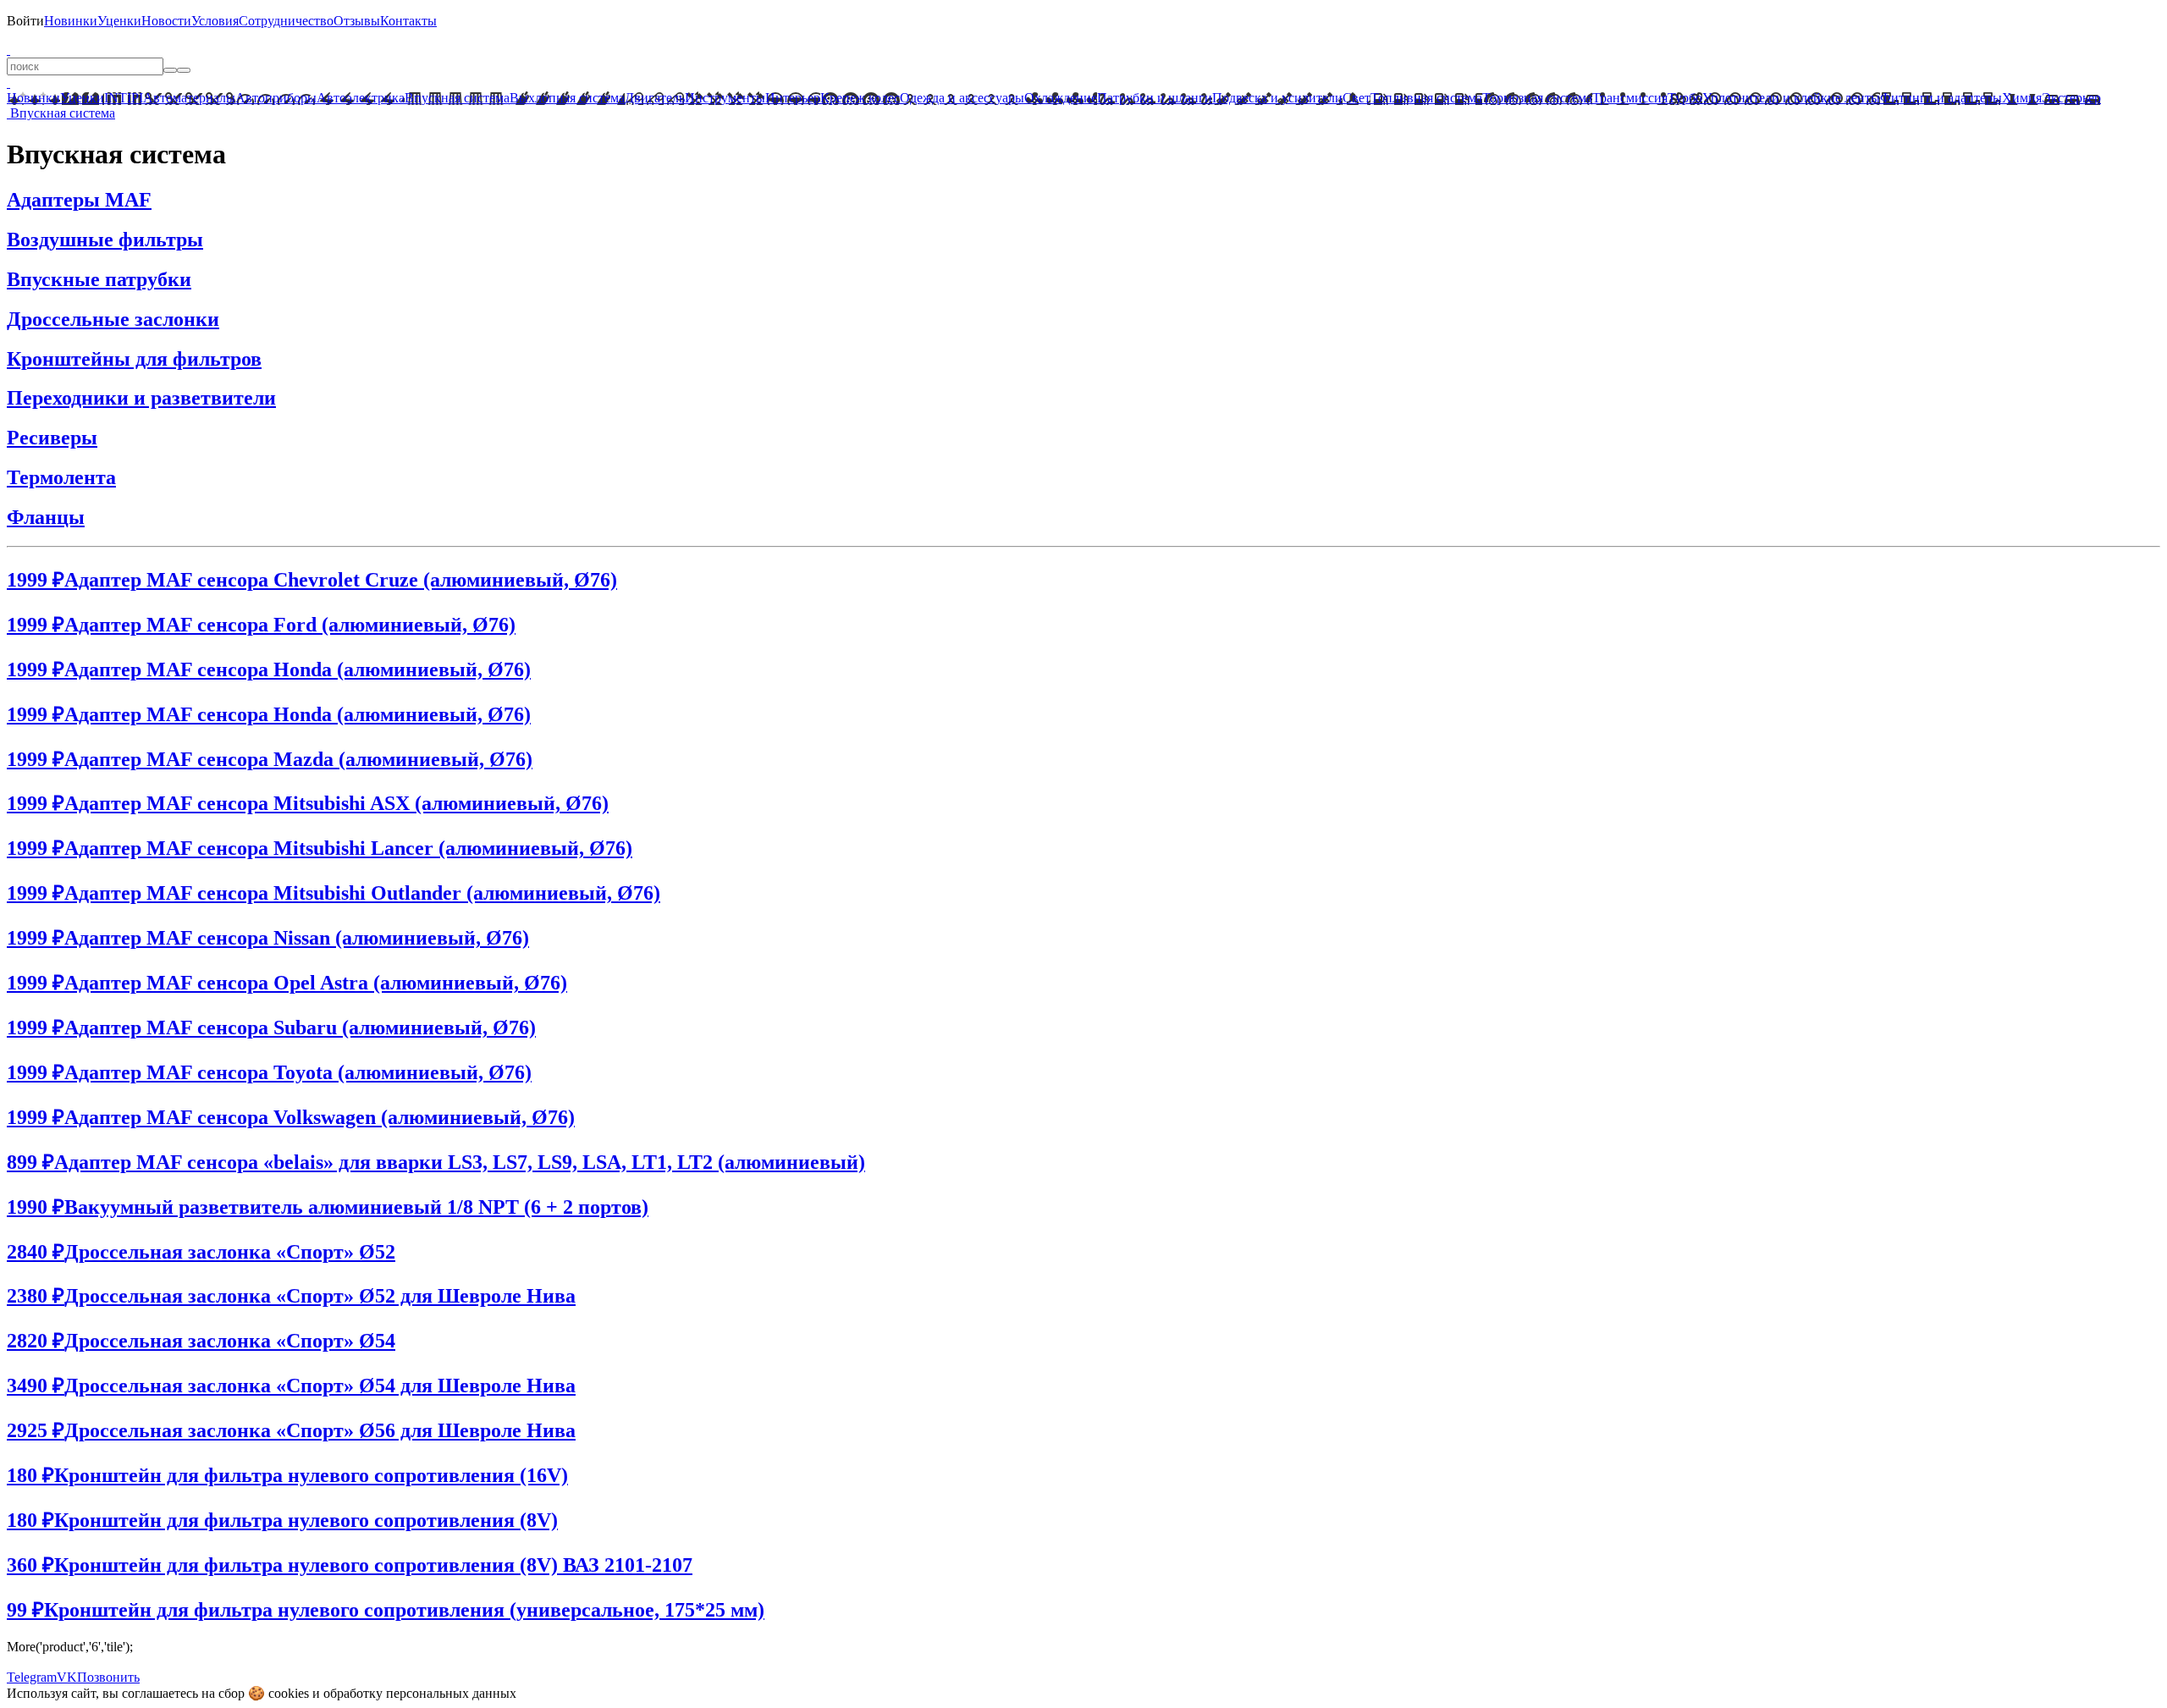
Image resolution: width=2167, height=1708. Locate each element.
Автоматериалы (189, 98)
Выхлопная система (567, 98)
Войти (25, 21)
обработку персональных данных (420, 1693)
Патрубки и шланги (1155, 98)
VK (67, 1677)
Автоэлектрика (361, 98)
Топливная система (1426, 98)
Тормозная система (1537, 98)
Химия (2022, 98)
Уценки (119, 21)
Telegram (32, 1677)
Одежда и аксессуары (962, 98)
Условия (215, 21)
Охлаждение (1061, 98)
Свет (1356, 98)
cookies (289, 1693)
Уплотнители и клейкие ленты (1791, 98)
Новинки (71, 21)
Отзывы (357, 21)
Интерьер (793, 98)
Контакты (408, 21)
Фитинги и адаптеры (1941, 98)
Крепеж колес (860, 98)
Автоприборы (276, 98)
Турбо (1685, 98)
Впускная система (457, 98)
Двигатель (655, 98)
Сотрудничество (286, 21)
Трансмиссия (1630, 98)
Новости (166, 21)
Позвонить (108, 1677)
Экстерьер (2071, 98)
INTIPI (124, 98)
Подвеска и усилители (1277, 98)
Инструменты (725, 98)
